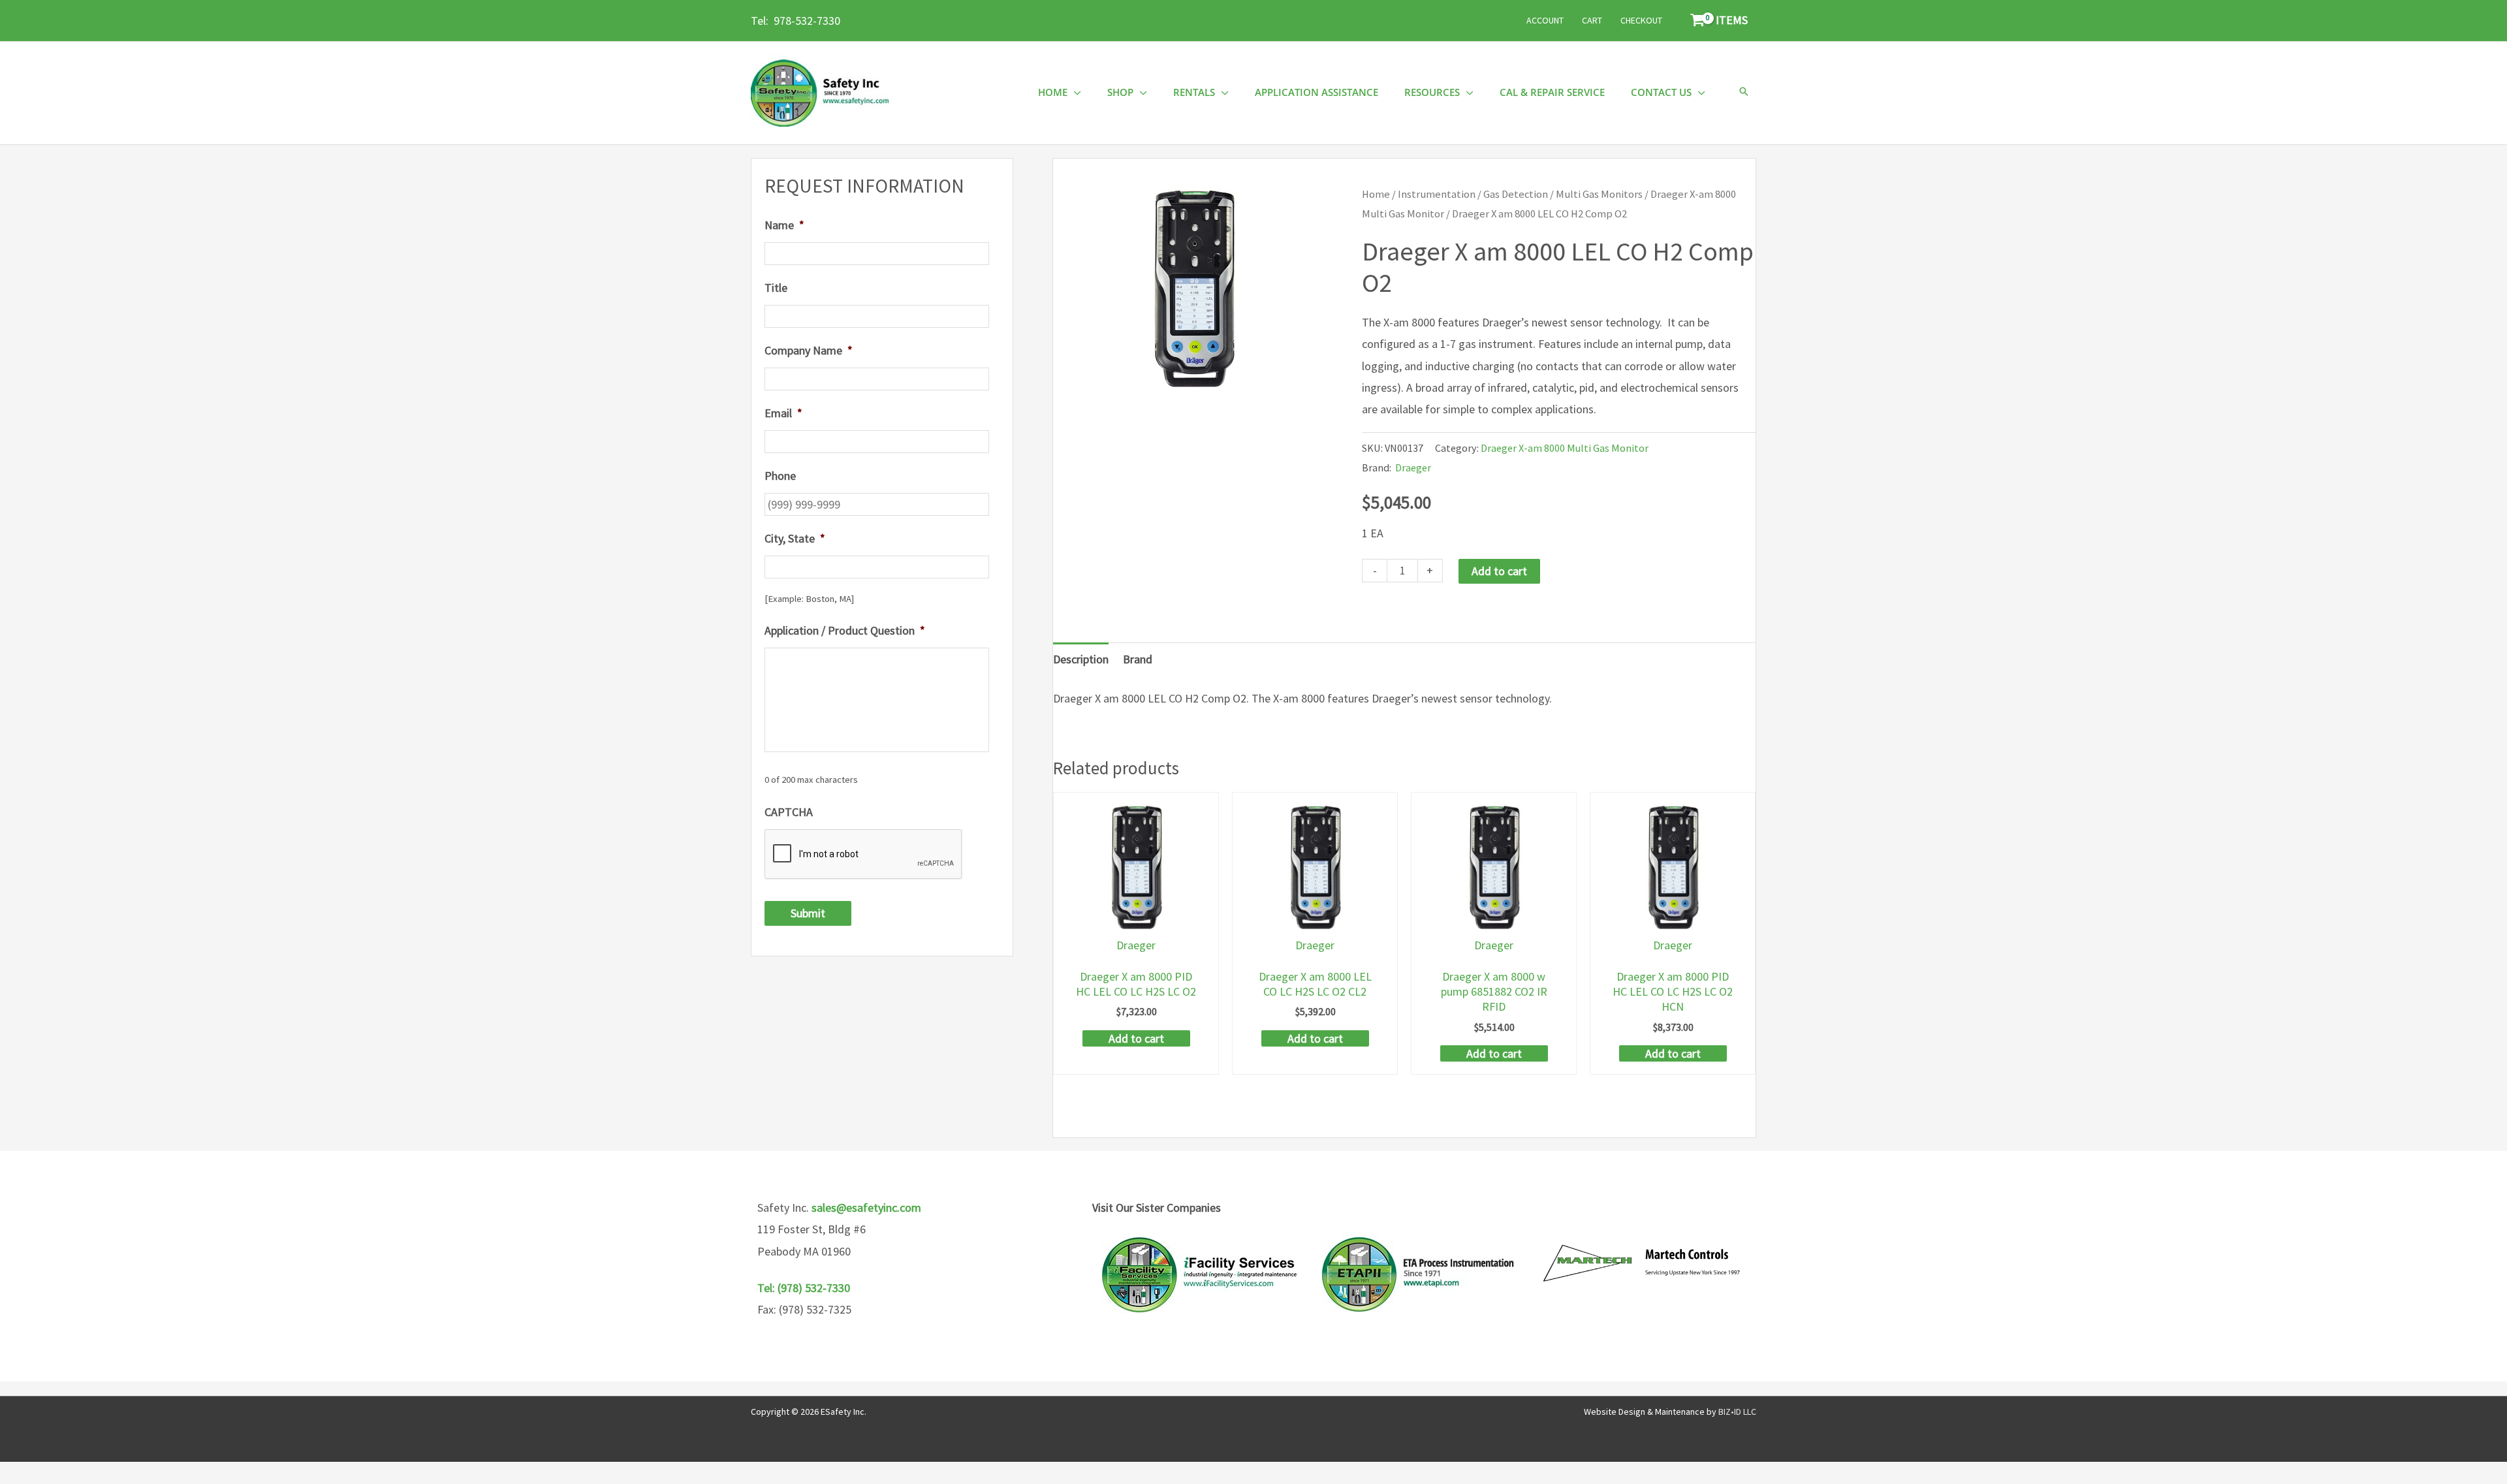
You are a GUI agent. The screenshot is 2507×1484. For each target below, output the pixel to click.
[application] (1074, 92)
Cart (1592, 20)
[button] (1744, 92)
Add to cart (1499, 571)
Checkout (1641, 20)
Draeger (1413, 467)
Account (1545, 20)
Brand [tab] (1138, 659)
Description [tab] (1081, 659)
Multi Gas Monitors (1599, 194)
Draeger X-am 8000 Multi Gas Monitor (1565, 448)
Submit (808, 913)
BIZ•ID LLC (1737, 1412)
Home (1376, 194)
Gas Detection (1516, 194)
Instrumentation (1437, 194)
